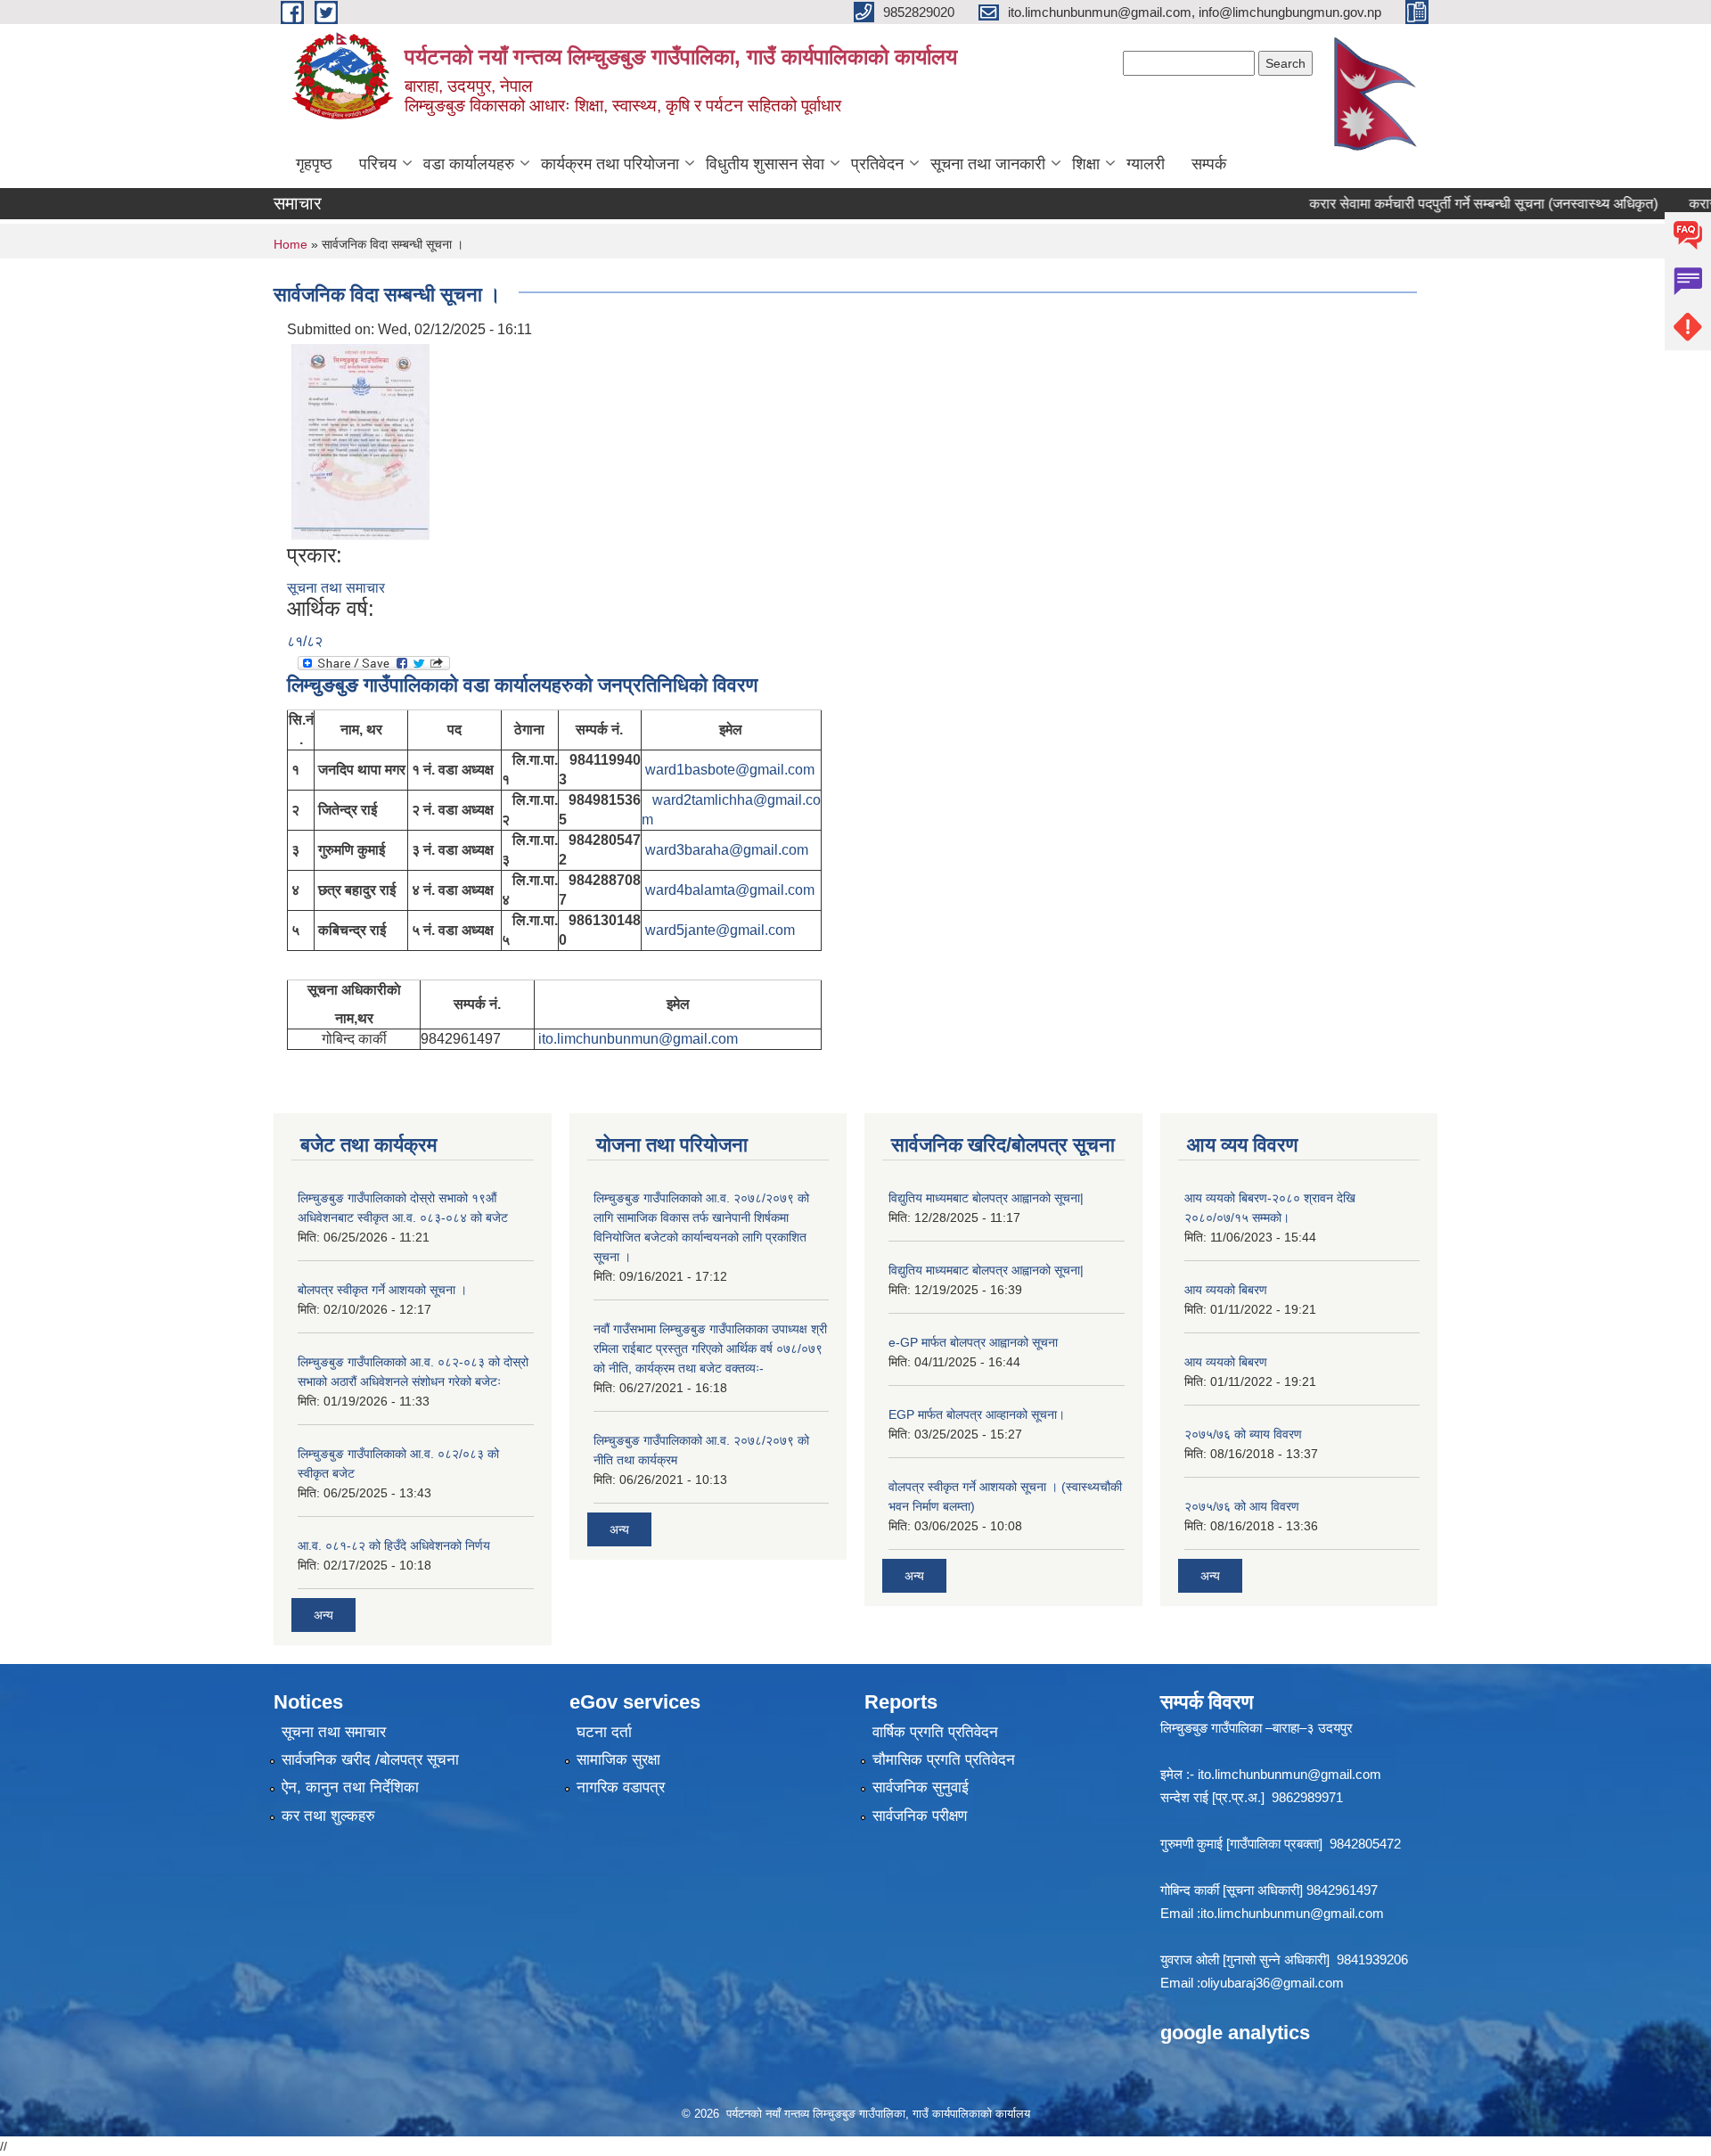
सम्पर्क (1209, 164)
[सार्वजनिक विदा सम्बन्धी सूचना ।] (360, 441)
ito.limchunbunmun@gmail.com (638, 1039)
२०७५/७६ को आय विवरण (1242, 1506)
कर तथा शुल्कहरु (328, 1816)
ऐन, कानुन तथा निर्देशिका (350, 1787)
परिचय (378, 164)
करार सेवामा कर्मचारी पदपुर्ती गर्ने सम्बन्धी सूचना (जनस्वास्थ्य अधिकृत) (1448, 204)
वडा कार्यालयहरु (469, 164)
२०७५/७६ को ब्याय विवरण (1243, 1434)
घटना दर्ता (604, 1732)
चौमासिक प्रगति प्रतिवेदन (944, 1760)
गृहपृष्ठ (314, 164)
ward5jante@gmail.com (720, 930)
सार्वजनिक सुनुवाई (921, 1787)
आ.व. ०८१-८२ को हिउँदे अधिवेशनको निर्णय (394, 1545)
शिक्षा (1086, 164)
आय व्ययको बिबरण (1226, 1290)
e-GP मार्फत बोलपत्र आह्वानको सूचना (973, 1342)
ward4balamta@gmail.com (730, 890)
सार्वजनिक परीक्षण (920, 1816)
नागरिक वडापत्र (621, 1787)
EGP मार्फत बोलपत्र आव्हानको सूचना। (977, 1414)
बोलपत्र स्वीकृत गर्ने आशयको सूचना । (382, 1290)
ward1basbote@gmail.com (730, 770)
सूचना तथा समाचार (336, 588)
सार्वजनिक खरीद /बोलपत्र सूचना (370, 1760)
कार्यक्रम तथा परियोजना (610, 164)
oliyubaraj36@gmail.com (1272, 1983)
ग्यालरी (1146, 164)
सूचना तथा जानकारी (988, 164)
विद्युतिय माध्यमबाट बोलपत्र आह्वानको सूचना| (986, 1198)
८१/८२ (305, 641)
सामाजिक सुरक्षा (618, 1760)
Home (291, 244)
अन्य (323, 1615)
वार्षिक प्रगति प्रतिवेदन (935, 1732)
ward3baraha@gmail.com (727, 850)
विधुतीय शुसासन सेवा (765, 164)
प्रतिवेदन (877, 164)
